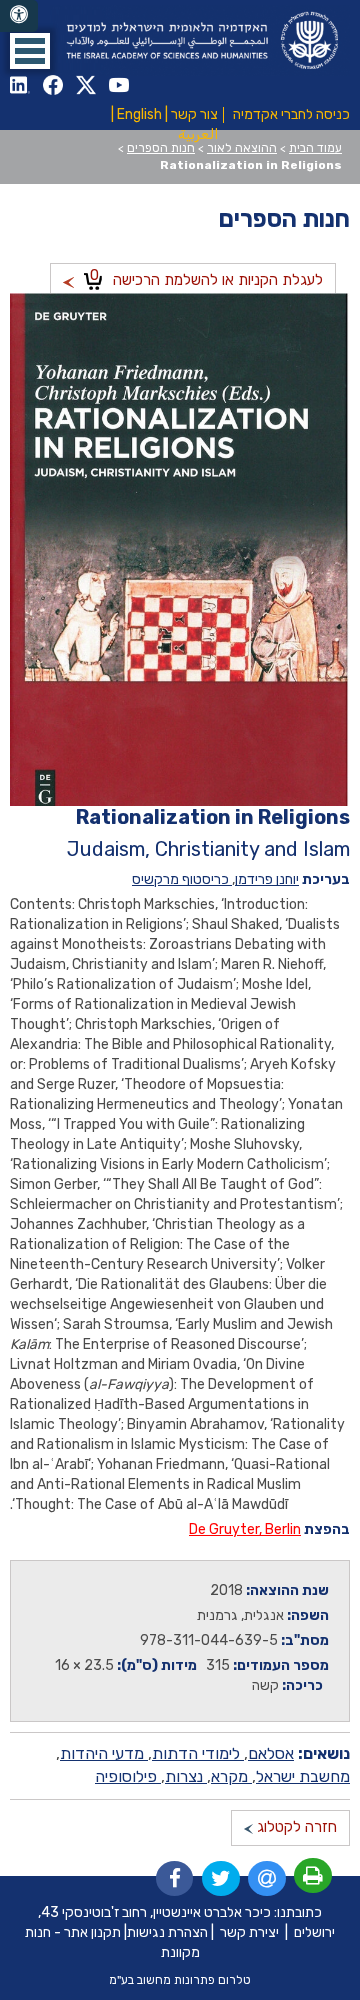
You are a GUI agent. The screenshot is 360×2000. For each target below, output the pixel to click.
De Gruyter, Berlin (245, 1529)
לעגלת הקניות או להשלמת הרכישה (206, 277)
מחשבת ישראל (303, 1776)
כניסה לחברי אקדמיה (291, 114)
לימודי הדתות (198, 1753)
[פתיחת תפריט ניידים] (30, 51)
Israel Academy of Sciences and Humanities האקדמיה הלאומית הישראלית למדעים (200, 40)
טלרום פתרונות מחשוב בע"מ (180, 1980)
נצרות (186, 1776)
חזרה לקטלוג (295, 1827)
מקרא (231, 1776)
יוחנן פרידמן (267, 879)
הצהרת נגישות (167, 1932)
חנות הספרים (161, 148)
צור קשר (194, 114)
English (139, 114)
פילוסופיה (128, 1776)
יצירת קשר (249, 1932)
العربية (198, 134)
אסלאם (271, 1753)
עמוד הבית (315, 148)
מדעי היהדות (104, 1753)
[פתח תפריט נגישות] (19, 16)
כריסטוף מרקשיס (182, 879)
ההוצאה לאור (242, 148)
